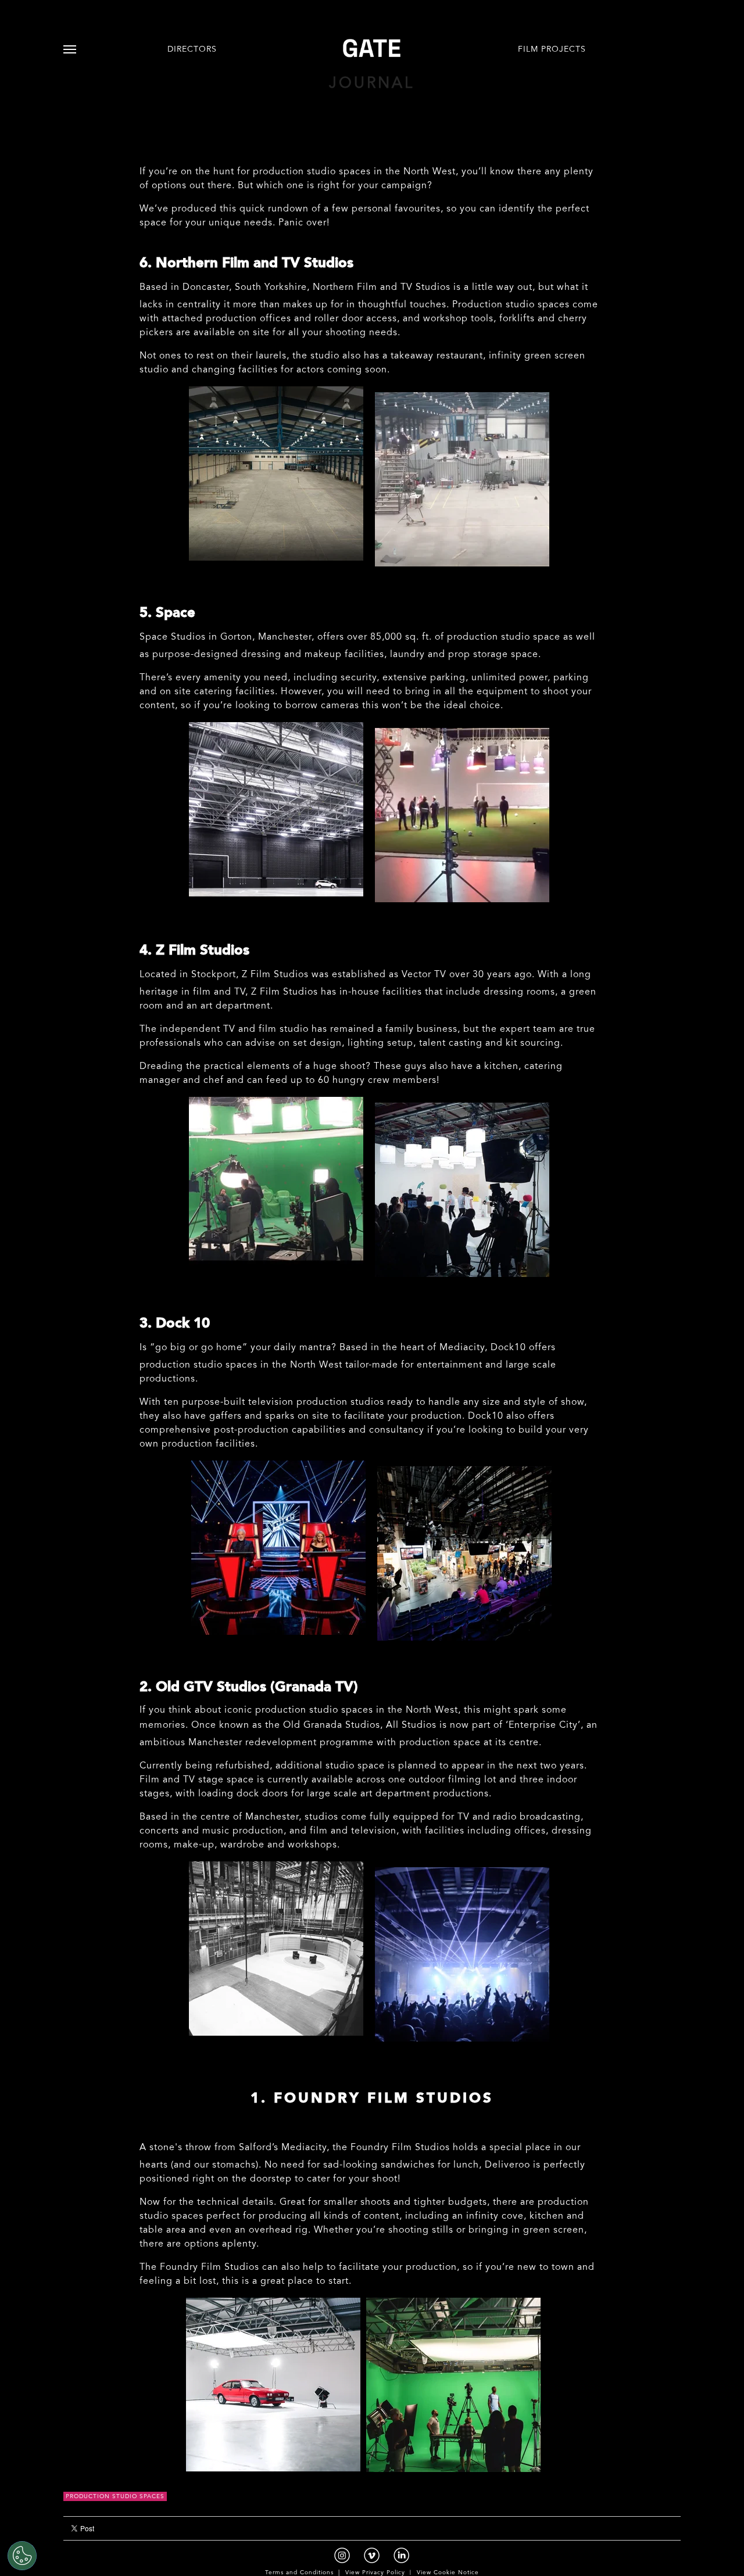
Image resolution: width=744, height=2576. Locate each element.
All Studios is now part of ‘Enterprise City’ (483, 1725)
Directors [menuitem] (192, 50)
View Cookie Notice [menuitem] (448, 2573)
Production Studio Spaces (115, 2497)
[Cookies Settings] (22, 2556)
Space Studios (173, 637)
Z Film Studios (275, 975)
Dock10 (508, 1348)
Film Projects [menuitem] (552, 50)
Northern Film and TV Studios (382, 288)
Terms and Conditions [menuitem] (299, 2573)
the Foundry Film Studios (391, 2148)
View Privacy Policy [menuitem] (375, 2573)
